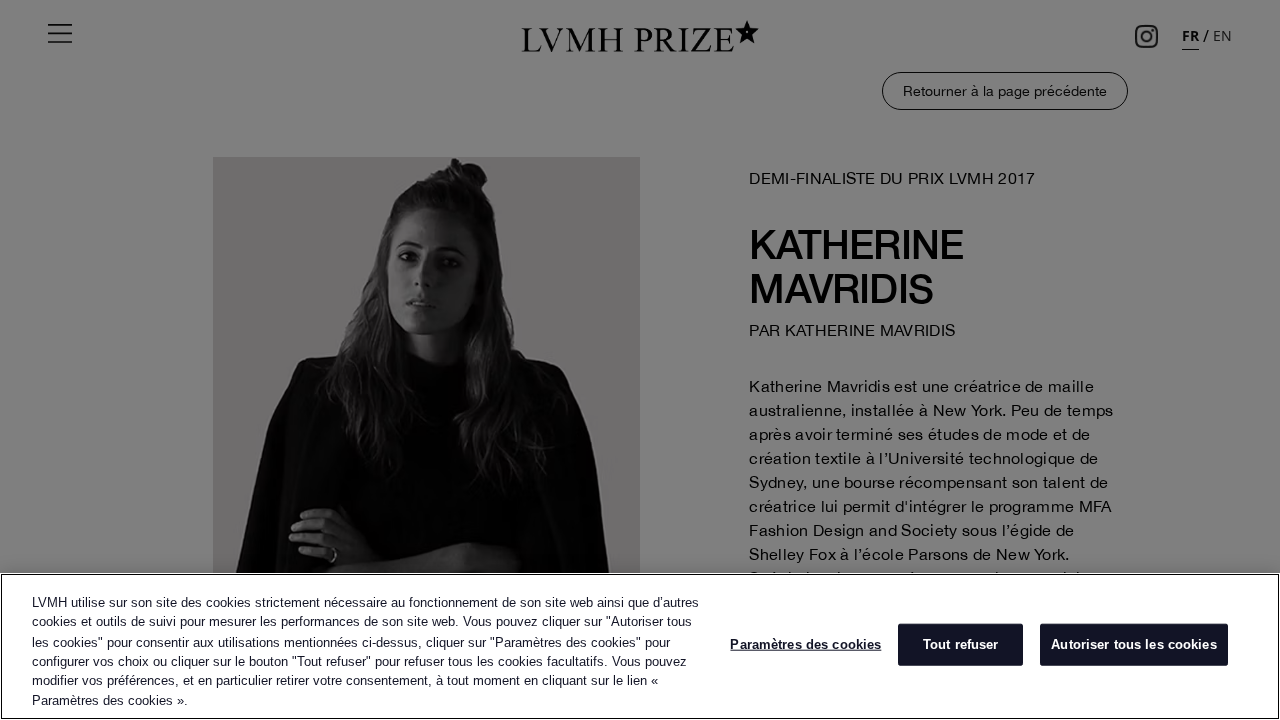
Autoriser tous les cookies (1133, 644)
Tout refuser (961, 644)
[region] (640, 646)
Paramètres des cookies (805, 644)
